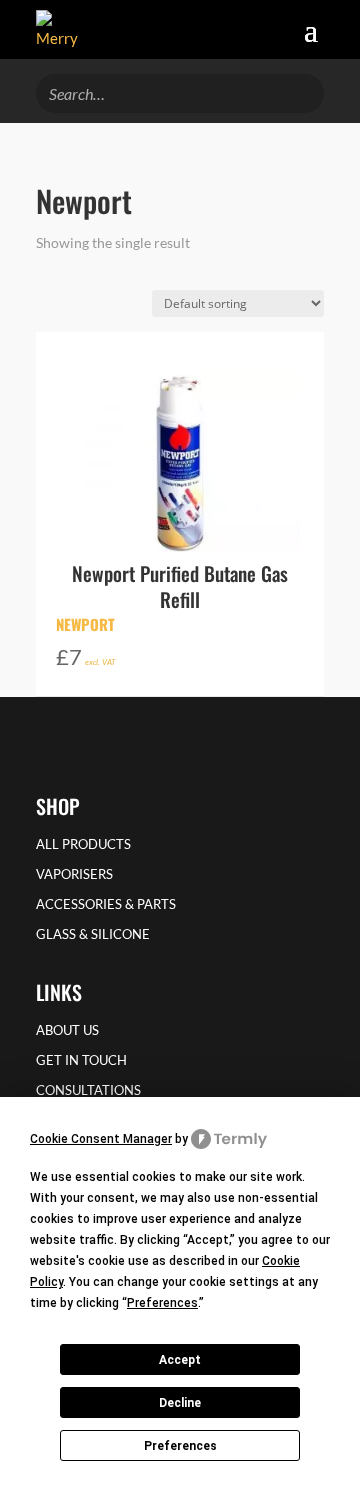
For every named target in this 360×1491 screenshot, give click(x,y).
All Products (83, 844)
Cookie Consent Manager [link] (101, 1139)
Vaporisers (74, 874)
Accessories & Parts (106, 904)
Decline (180, 1403)
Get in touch (81, 1060)
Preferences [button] (162, 1303)
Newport (85, 624)
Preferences (180, 1446)
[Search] (303, 91)
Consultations (88, 1090)
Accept (180, 1360)
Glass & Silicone (93, 934)
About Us (67, 1030)
